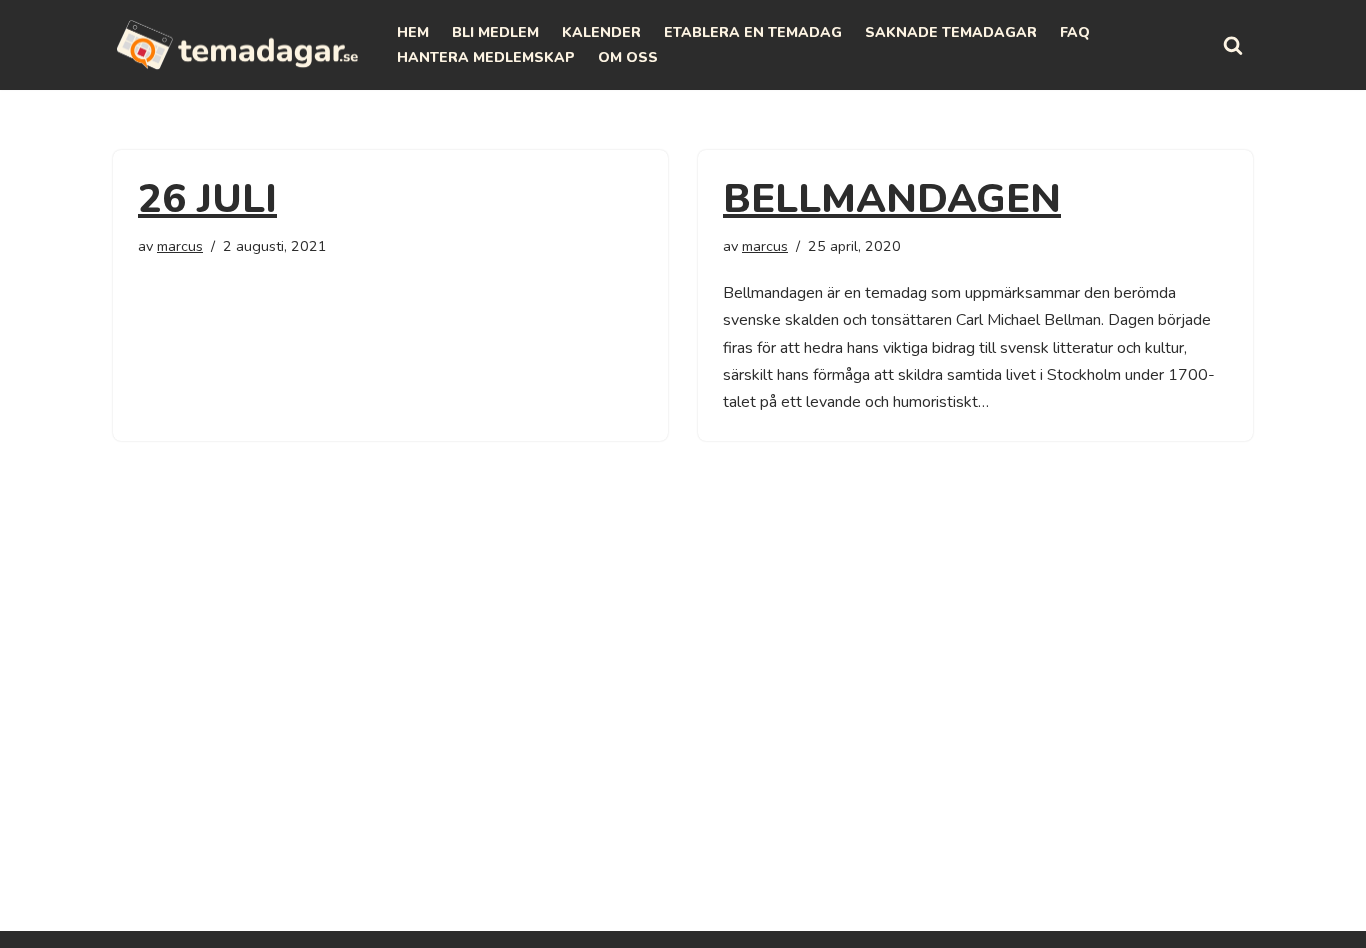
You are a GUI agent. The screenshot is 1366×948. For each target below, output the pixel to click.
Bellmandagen (892, 199)
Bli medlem (495, 32)
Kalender (601, 32)
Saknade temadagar (951, 32)
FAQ (1075, 32)
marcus (180, 246)
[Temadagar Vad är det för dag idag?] (238, 45)
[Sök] (1233, 45)
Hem (413, 32)
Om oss (628, 57)
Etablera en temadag (753, 32)
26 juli (207, 199)
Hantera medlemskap (486, 57)
